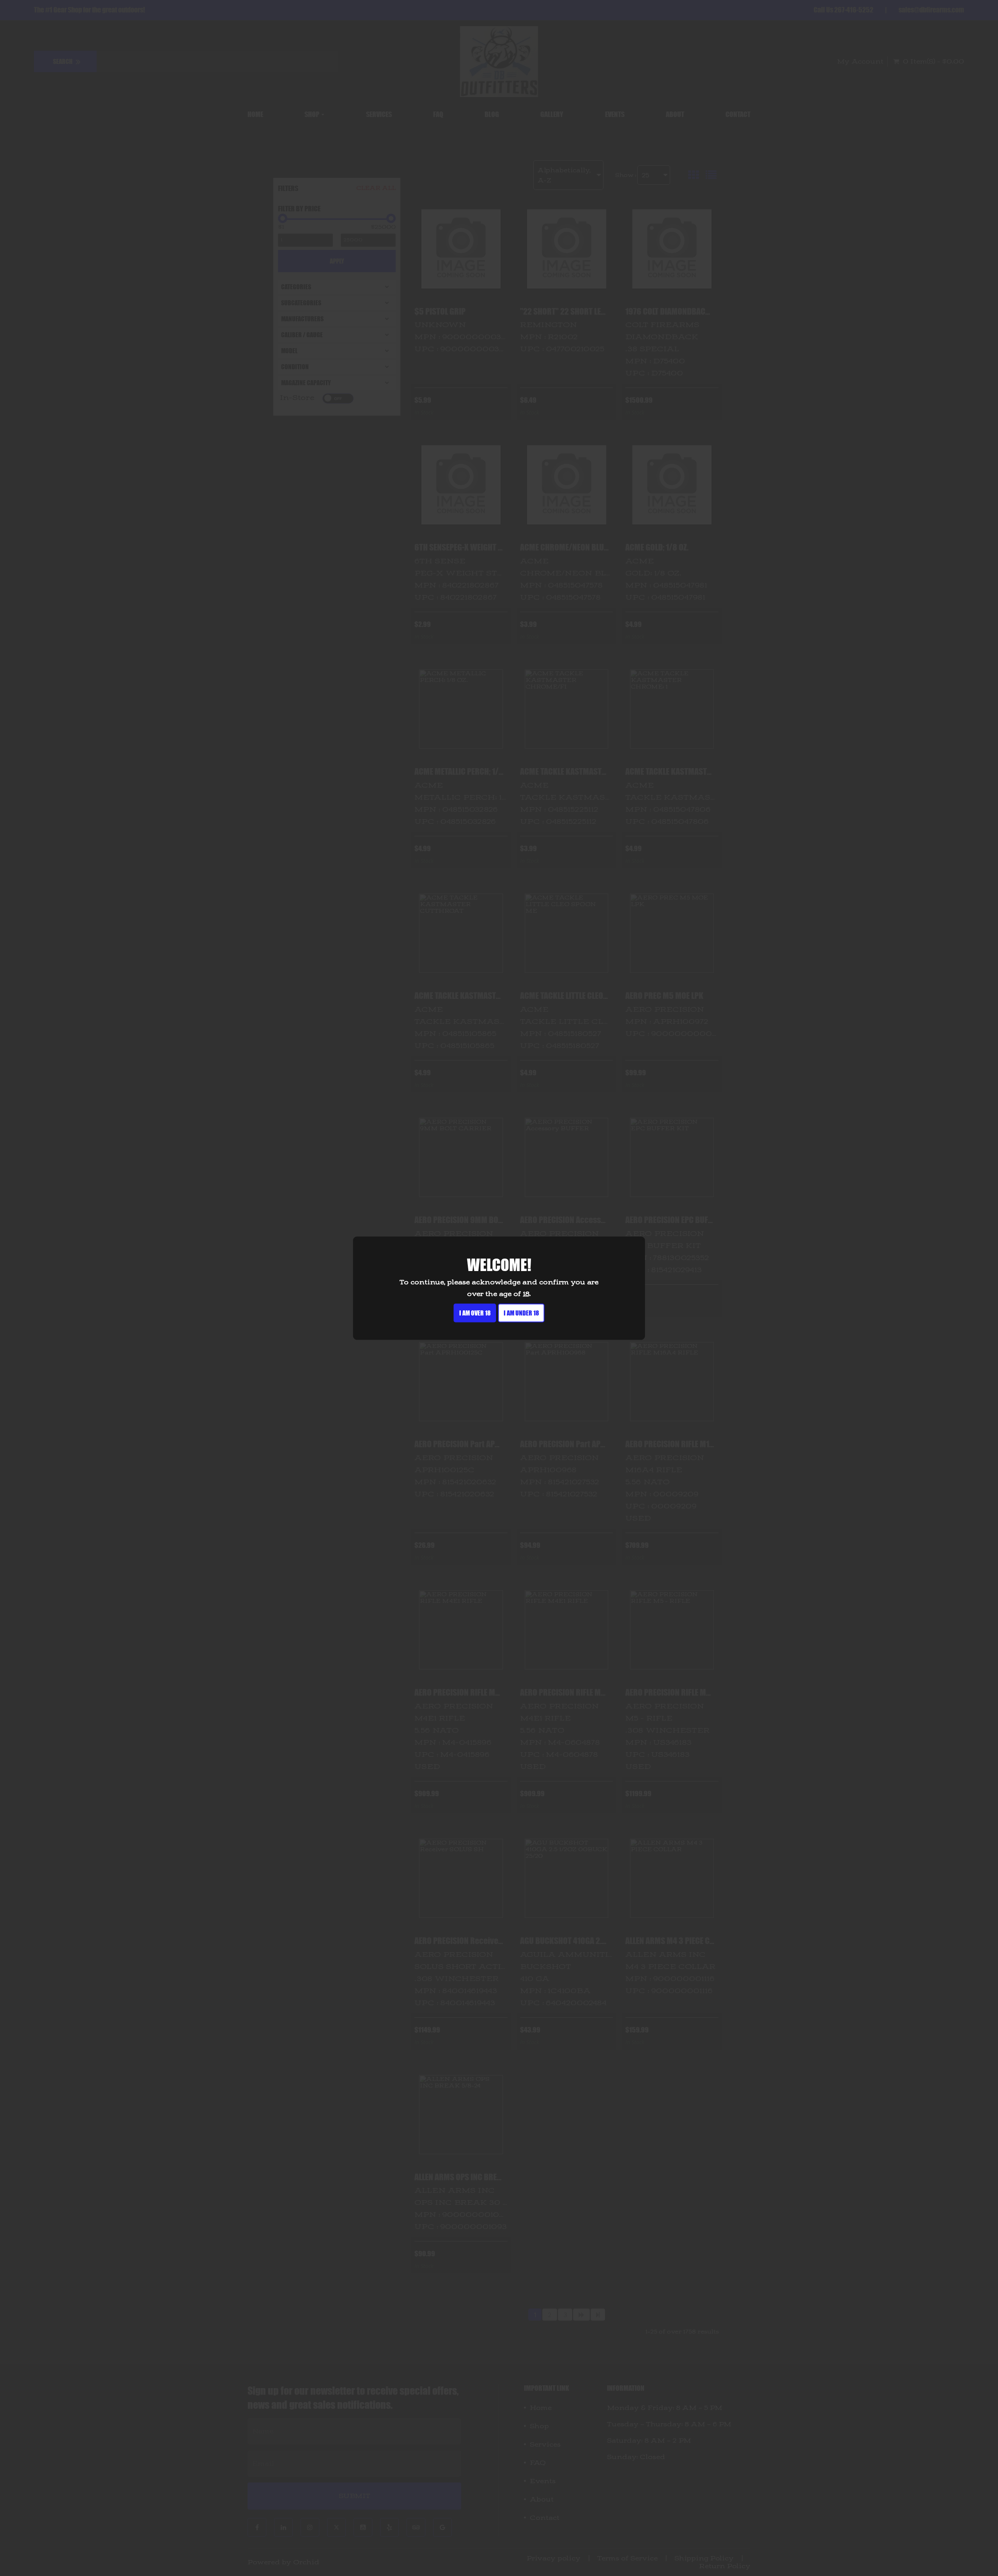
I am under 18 (521, 1313)
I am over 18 (475, 1313)
